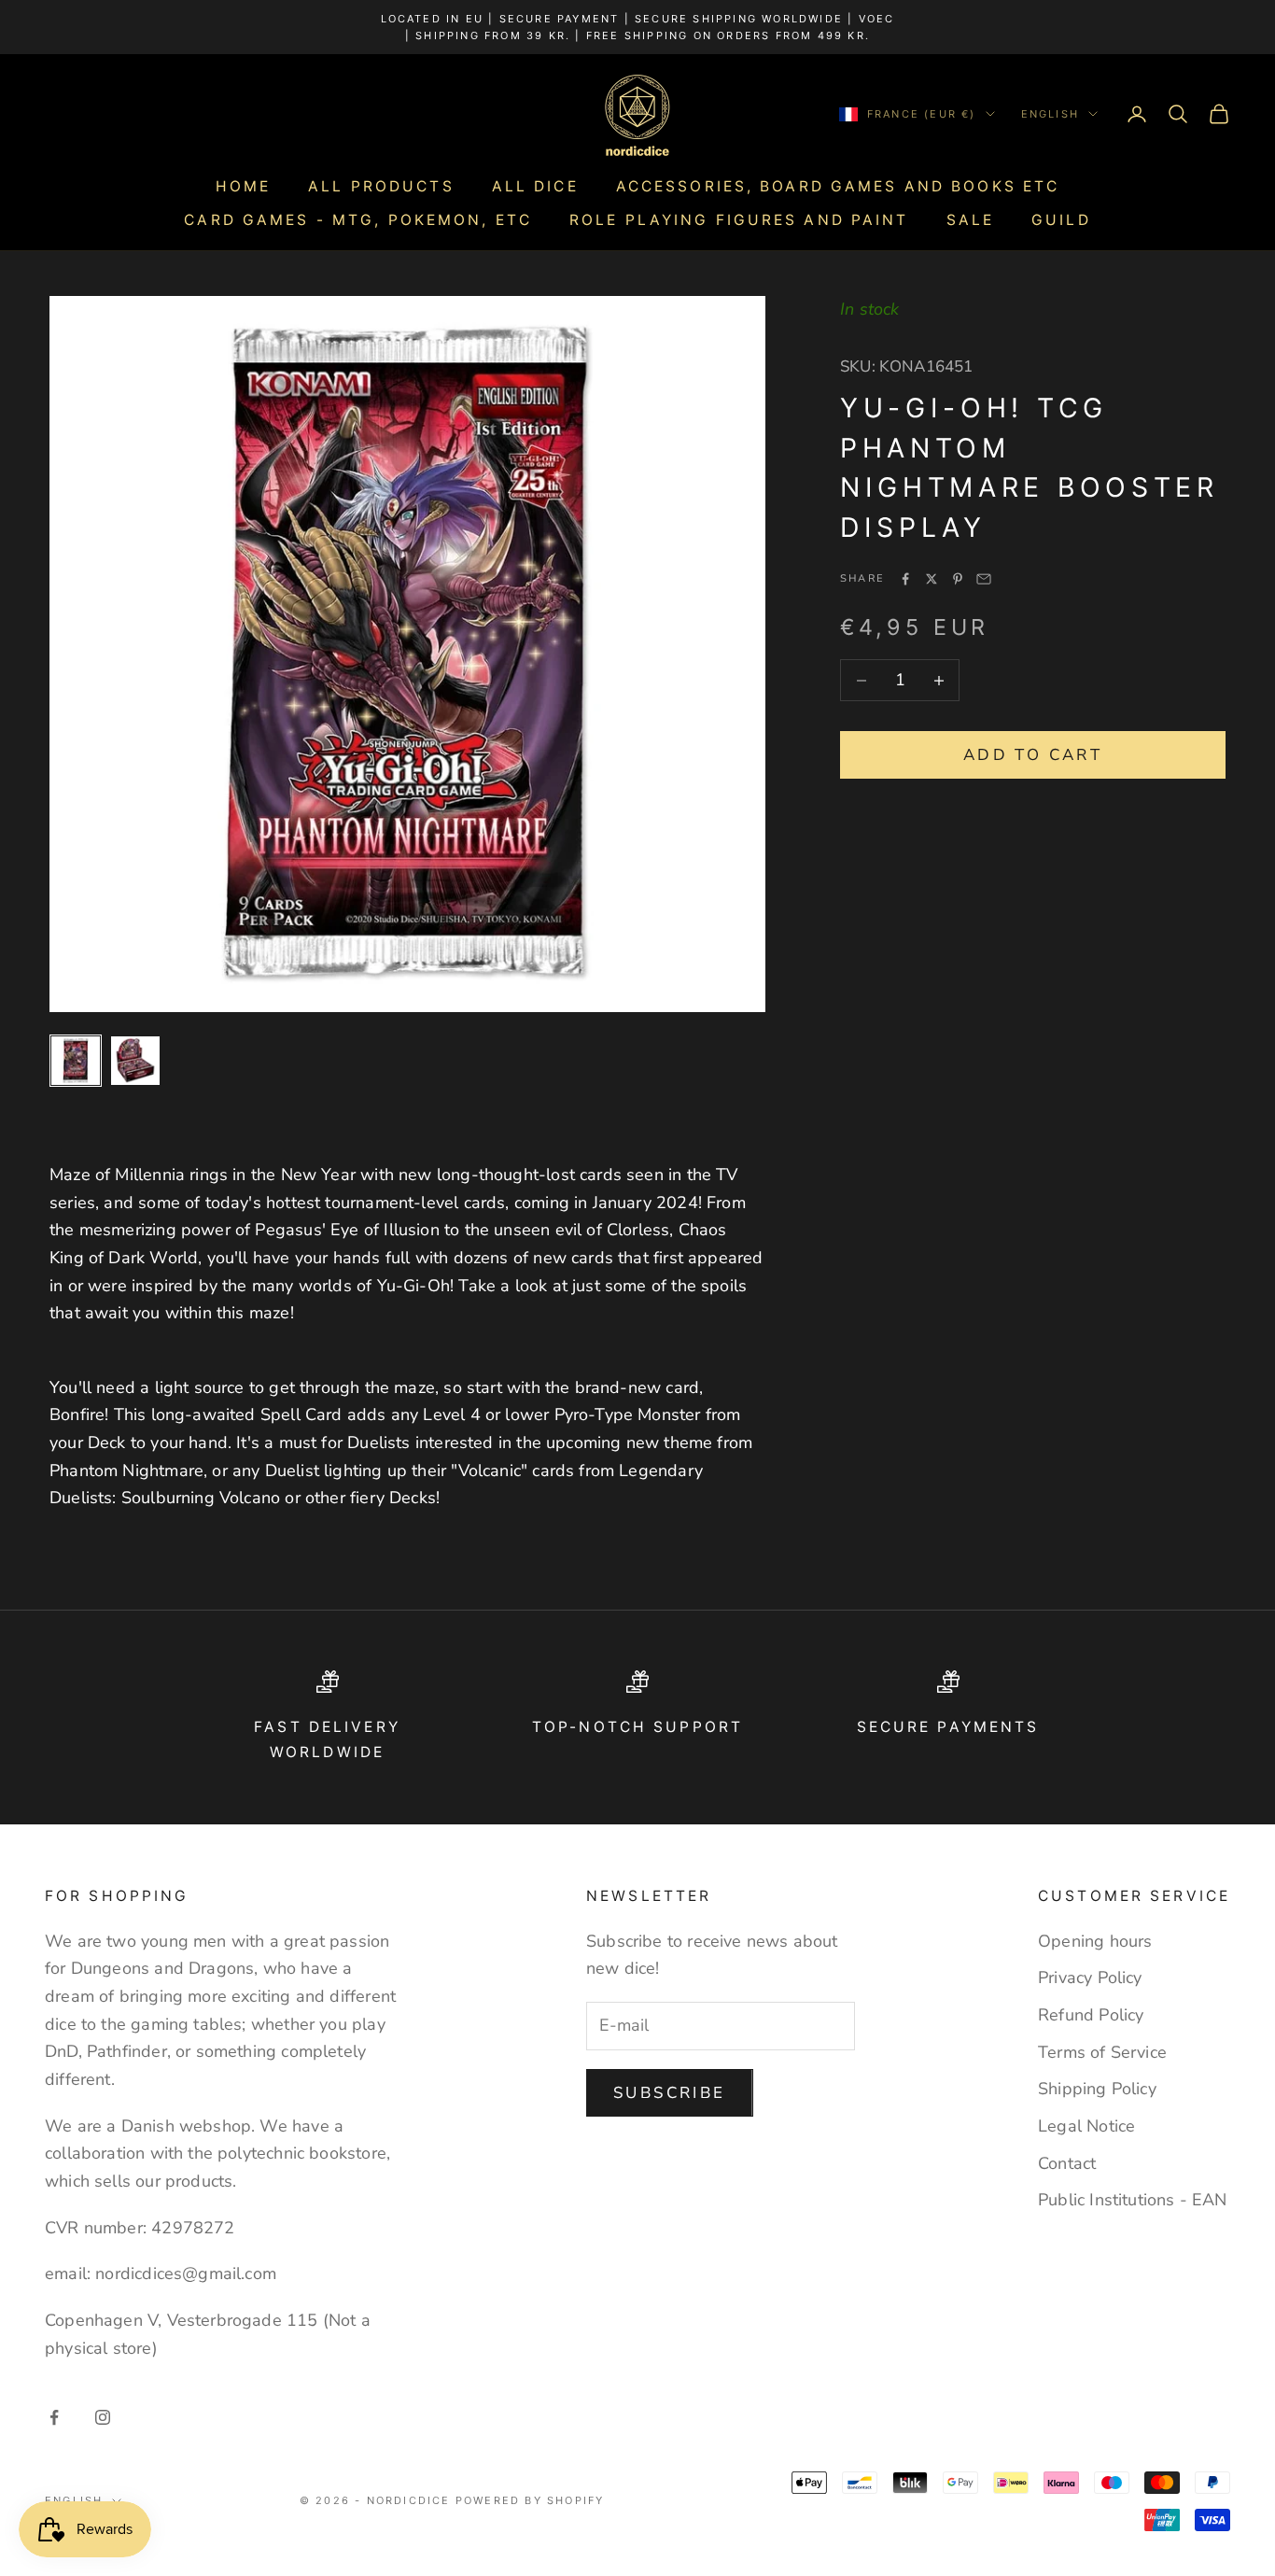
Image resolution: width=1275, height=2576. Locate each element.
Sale (970, 220)
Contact (1067, 2163)
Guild (1061, 220)
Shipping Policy (1097, 2089)
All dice (535, 186)
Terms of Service (1102, 2052)
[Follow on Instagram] (103, 2417)
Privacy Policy (1090, 1978)
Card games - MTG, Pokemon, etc (358, 220)
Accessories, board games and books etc (838, 186)
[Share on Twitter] (932, 579)
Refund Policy (1091, 2015)
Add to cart (1033, 755)
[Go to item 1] (76, 1061)
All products (381, 186)
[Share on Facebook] (905, 579)
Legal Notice (1086, 2126)
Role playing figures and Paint (739, 220)
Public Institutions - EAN (1133, 2200)
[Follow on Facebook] (54, 2417)
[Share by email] (984, 579)
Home (243, 186)
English (1050, 114)
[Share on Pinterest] (958, 579)
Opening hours (1095, 1941)
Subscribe (670, 2093)
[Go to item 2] (135, 1061)
